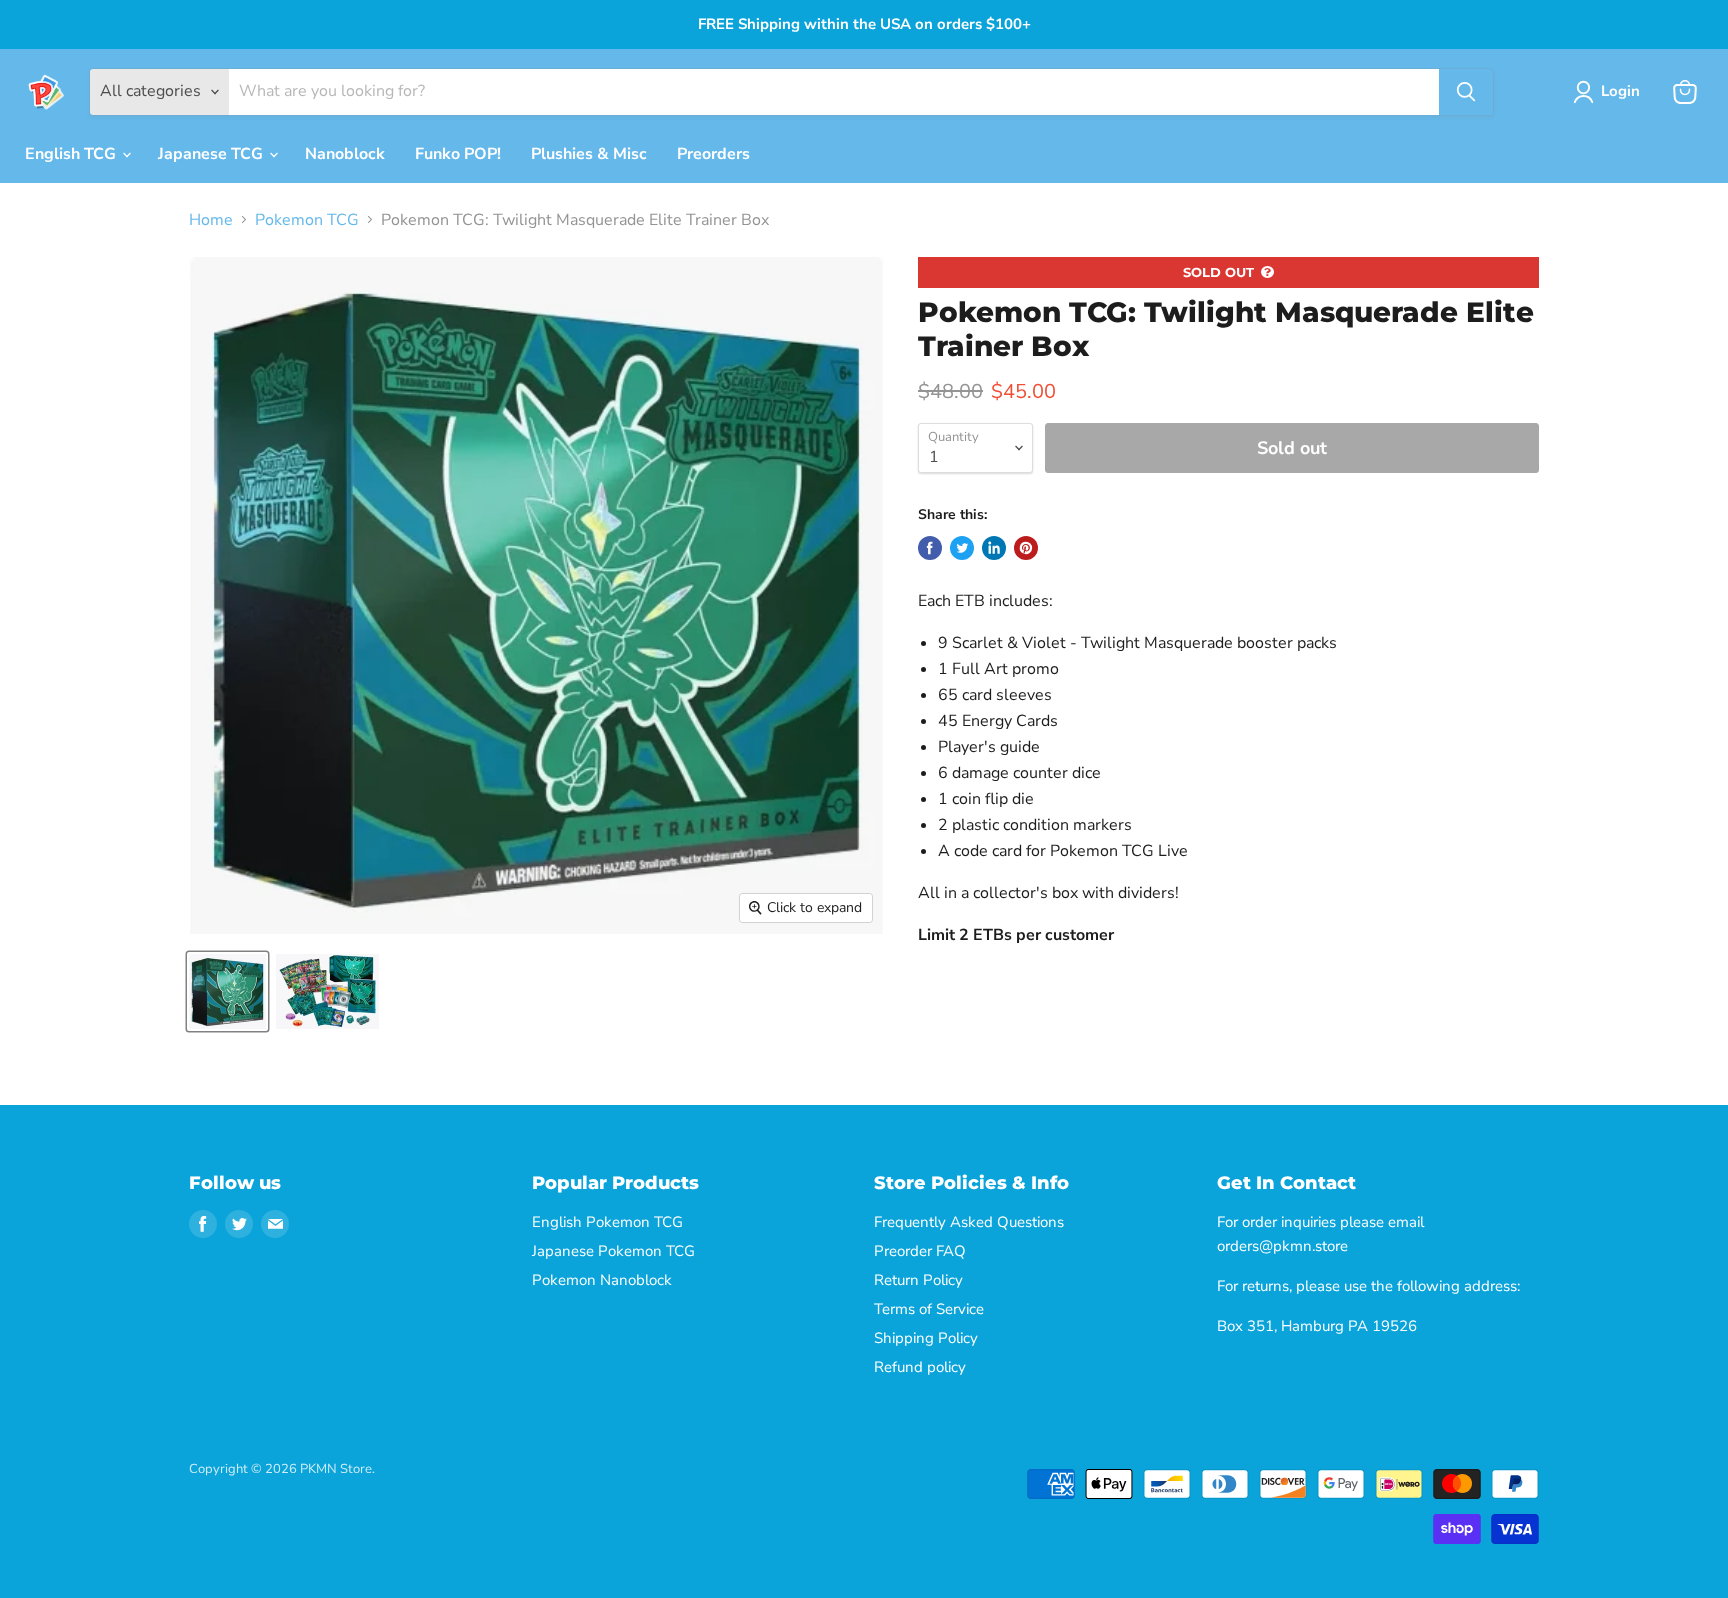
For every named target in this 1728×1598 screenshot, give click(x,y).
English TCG (72, 154)
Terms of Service (929, 1309)
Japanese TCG (212, 154)
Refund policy (920, 1367)
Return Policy (918, 1280)
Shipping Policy (926, 1338)
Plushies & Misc (589, 154)
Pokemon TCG (307, 220)
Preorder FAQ (920, 1251)
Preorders (713, 154)
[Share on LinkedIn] (994, 548)
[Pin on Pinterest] (1026, 548)
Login (1620, 91)
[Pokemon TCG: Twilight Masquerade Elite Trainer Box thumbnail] (227, 991)
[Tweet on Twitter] (962, 548)
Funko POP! (458, 154)
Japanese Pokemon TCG (613, 1251)
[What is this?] (1267, 272)
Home (211, 220)
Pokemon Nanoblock (602, 1280)
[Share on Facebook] (930, 548)
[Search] (1466, 92)
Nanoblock (345, 154)
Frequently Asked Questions (969, 1222)
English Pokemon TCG (607, 1222)
